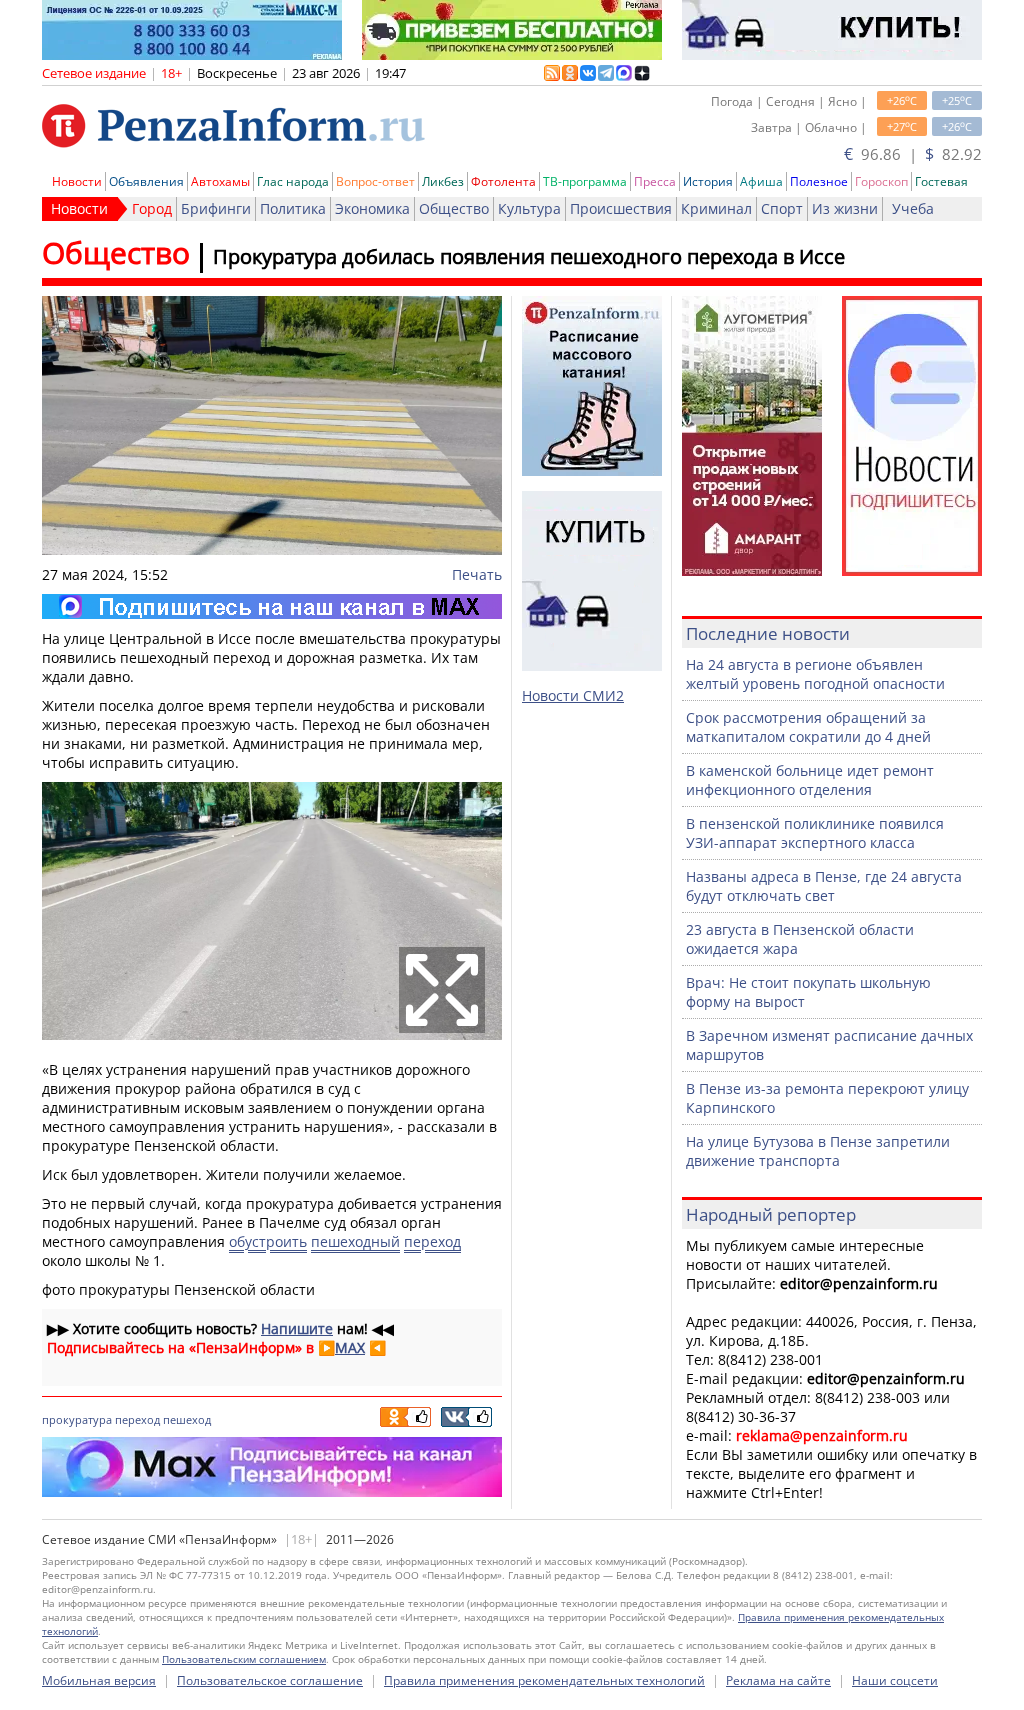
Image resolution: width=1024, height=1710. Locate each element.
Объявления (146, 181)
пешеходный (355, 1241)
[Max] (272, 606)
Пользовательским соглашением (244, 1659)
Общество (454, 208)
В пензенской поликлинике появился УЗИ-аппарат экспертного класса (815, 833)
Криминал (716, 208)
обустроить (268, 1241)
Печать (477, 574)
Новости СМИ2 (573, 695)
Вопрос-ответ (375, 181)
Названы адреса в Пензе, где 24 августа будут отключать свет (824, 886)
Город (152, 208)
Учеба (913, 208)
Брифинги (216, 208)
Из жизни (845, 208)
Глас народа (293, 181)
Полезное (819, 181)
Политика (293, 208)
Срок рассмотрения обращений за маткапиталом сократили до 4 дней (808, 727)
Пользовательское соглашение (270, 1680)
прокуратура (77, 1419)
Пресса (655, 181)
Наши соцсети (895, 1680)
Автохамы (220, 181)
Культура (529, 208)
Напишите (297, 1328)
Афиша (761, 181)
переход (432, 1241)
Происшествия (621, 208)
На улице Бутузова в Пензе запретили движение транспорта (818, 1151)
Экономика (372, 208)
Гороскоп (881, 181)
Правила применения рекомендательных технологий (544, 1680)
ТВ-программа (585, 181)
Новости (77, 181)
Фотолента (503, 181)
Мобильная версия (99, 1680)
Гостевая (941, 181)
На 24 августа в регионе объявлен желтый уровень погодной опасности (815, 674)
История (708, 181)
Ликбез (443, 181)
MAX (350, 1347)
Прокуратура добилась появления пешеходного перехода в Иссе (529, 256)
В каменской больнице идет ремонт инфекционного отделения (810, 780)
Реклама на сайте (778, 1680)
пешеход (187, 1419)
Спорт (782, 208)
